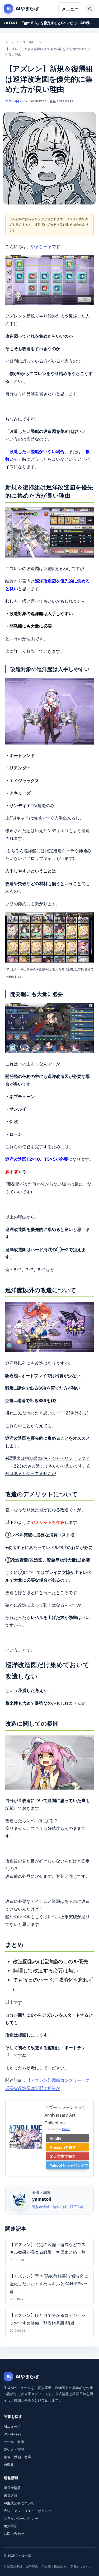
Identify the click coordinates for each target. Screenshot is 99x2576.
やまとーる (41, 246)
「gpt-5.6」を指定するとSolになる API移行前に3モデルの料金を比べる (58, 23)
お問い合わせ (14, 2534)
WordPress (12, 2434)
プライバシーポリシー (21, 2519)
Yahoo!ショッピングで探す (69, 2166)
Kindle (56, 2138)
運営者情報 (41, 2207)
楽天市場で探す (63, 2156)
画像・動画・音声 (17, 2457)
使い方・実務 (14, 2450)
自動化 (9, 2465)
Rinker (66, 2129)
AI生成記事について (19, 2503)
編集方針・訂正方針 (68, 2207)
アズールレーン (30, 42)
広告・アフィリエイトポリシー (28, 2511)
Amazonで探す (63, 2147)
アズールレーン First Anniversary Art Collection (64, 2115)
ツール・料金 (14, 2442)
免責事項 (11, 2526)
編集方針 (11, 2495)
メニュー (70, 9)
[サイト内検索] (90, 9)
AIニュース (12, 2427)
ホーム (10, 42)
